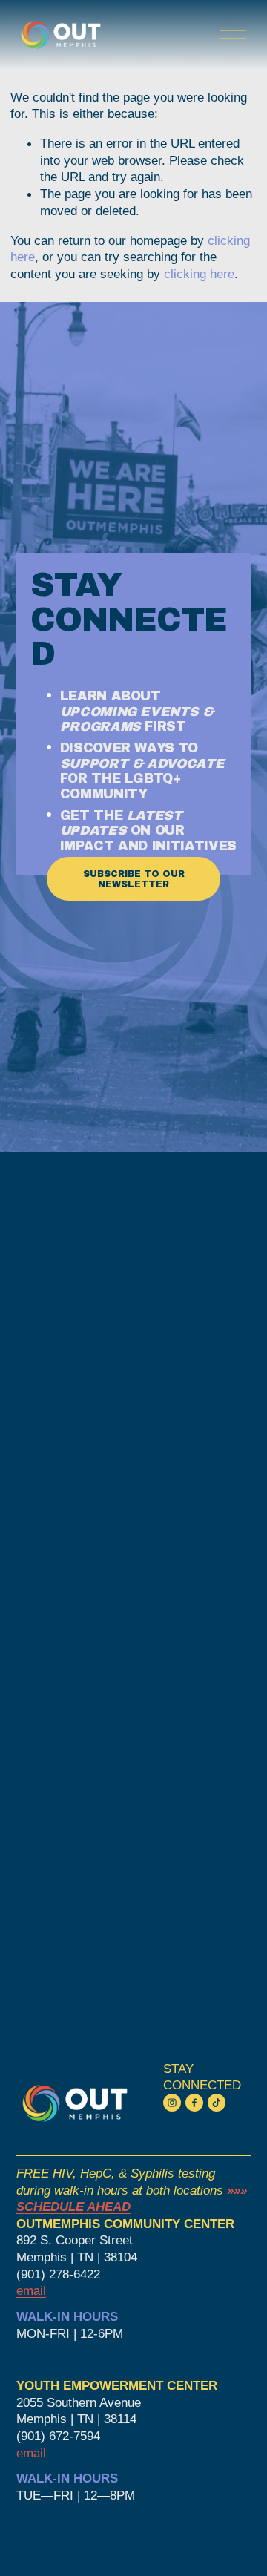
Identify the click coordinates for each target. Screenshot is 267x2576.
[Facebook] (194, 2103)
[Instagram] (172, 2103)
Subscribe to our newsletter (134, 879)
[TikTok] (217, 2103)
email (31, 2453)
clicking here (199, 274)
